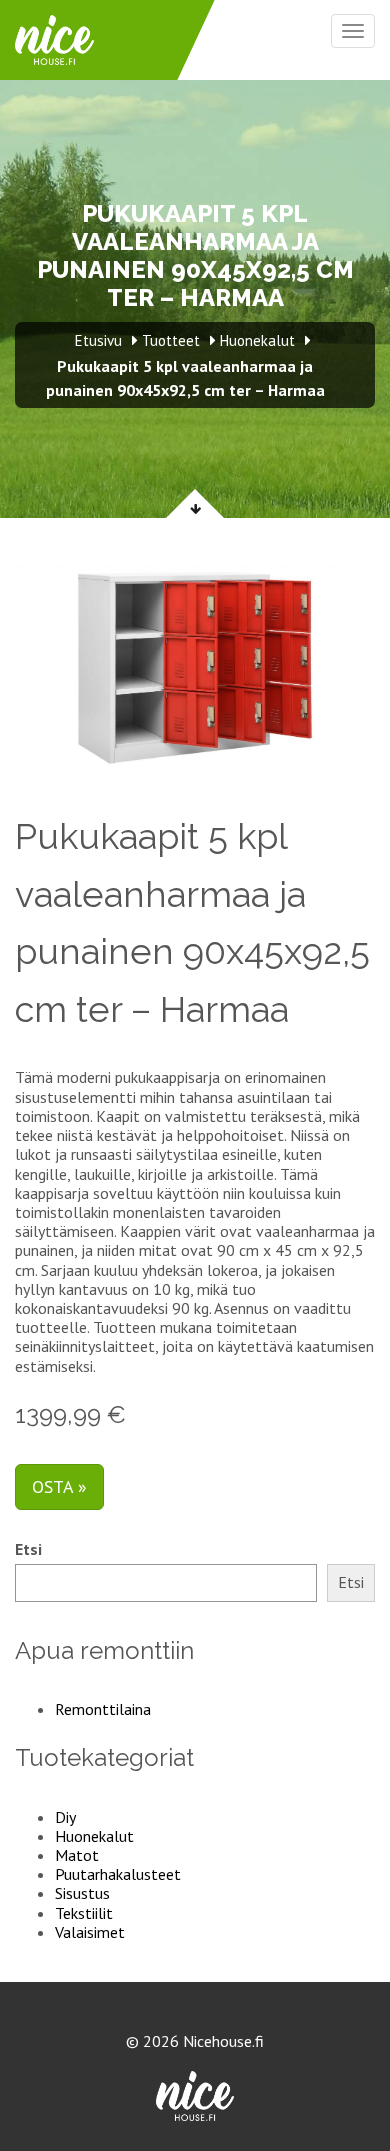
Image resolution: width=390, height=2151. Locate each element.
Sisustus (82, 1893)
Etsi (28, 1549)
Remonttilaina (103, 1709)
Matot (77, 1855)
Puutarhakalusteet (118, 1874)
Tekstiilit (84, 1913)
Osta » (59, 1486)
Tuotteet (171, 340)
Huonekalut (94, 1836)
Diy (65, 1817)
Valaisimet (90, 1932)
